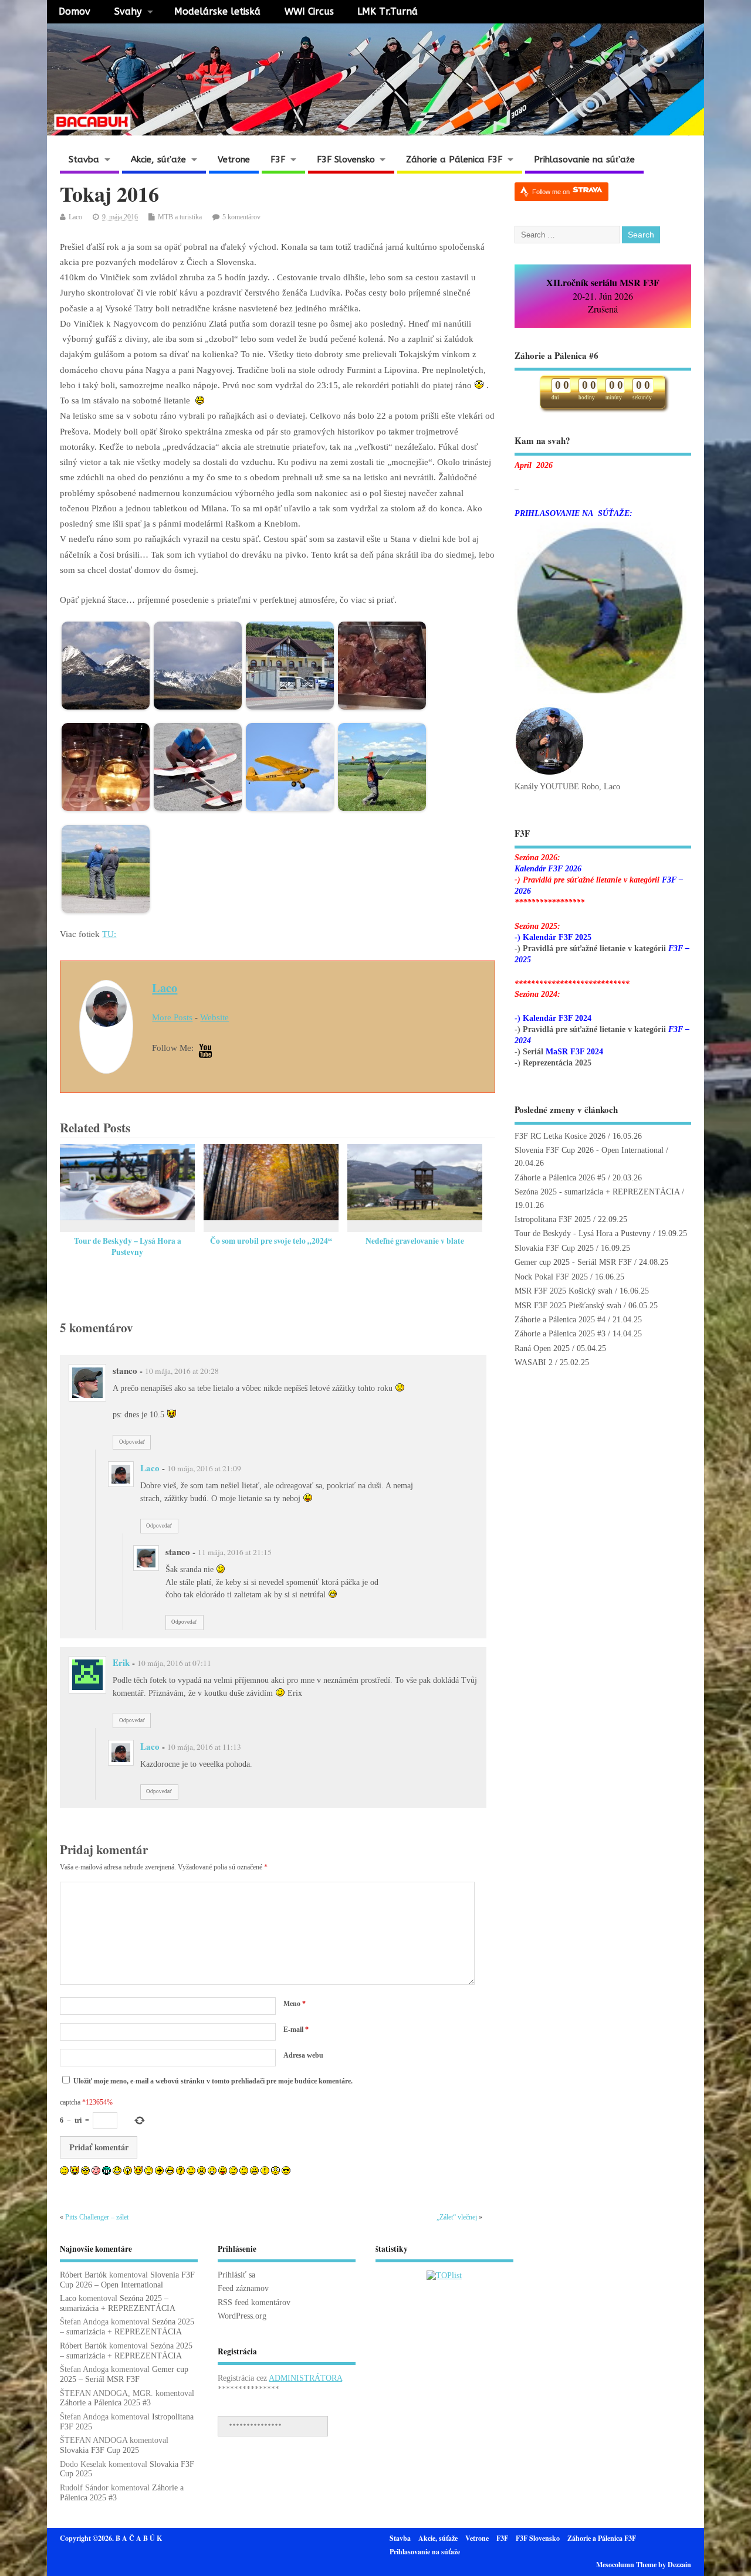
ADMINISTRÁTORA (305, 2378)
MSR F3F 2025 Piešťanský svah (568, 1306)
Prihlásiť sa (236, 2275)
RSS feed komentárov (254, 2302)
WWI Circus (309, 11)
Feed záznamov (243, 2288)
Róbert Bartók (83, 2275)
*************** (255, 2426)
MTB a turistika (180, 217)
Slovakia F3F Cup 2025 (554, 1248)
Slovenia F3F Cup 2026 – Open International (127, 2280)
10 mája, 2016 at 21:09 (204, 1468)
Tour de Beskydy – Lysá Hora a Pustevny (128, 1246)
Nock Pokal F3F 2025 (551, 1277)
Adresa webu (303, 2055)
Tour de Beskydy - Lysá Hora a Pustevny (583, 1233)
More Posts (172, 1017)
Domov (75, 11)
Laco (75, 217)
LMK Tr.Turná (388, 11)
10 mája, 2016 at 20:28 (182, 1371)
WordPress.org (242, 2316)
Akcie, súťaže (158, 159)
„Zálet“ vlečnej (457, 2217)
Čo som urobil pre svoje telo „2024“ (271, 1241)
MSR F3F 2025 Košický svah (564, 1291)
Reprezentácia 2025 (557, 1063)
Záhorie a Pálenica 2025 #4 (560, 1320)
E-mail (296, 2029)
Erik (121, 1662)
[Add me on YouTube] (205, 1052)
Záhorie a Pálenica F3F (454, 159)
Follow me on (552, 192)
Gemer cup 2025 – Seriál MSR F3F (124, 2374)
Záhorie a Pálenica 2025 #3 (560, 1334)
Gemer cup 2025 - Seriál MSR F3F (573, 1262)
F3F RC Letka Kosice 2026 (560, 1136)
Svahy (128, 11)
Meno (295, 2004)
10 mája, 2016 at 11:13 (204, 1747)
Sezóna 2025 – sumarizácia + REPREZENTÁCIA (118, 2303)
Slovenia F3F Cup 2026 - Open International (589, 1150)
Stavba (84, 159)
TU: (109, 934)
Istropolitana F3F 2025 (553, 1219)
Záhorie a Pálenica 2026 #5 (560, 1178)
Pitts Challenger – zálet (97, 2217)
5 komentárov (241, 217)
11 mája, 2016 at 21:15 (235, 1552)
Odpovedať (132, 1442)
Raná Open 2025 (542, 1348)
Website (214, 1017)
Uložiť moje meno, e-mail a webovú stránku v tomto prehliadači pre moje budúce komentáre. (213, 2081)
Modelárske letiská (217, 11)
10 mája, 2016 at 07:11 (174, 1663)
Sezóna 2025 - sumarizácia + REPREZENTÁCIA (597, 1192)
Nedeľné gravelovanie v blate (415, 1241)
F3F (278, 159)
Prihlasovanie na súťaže (584, 159)
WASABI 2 (534, 1362)
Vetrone (234, 159)
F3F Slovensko (346, 159)
